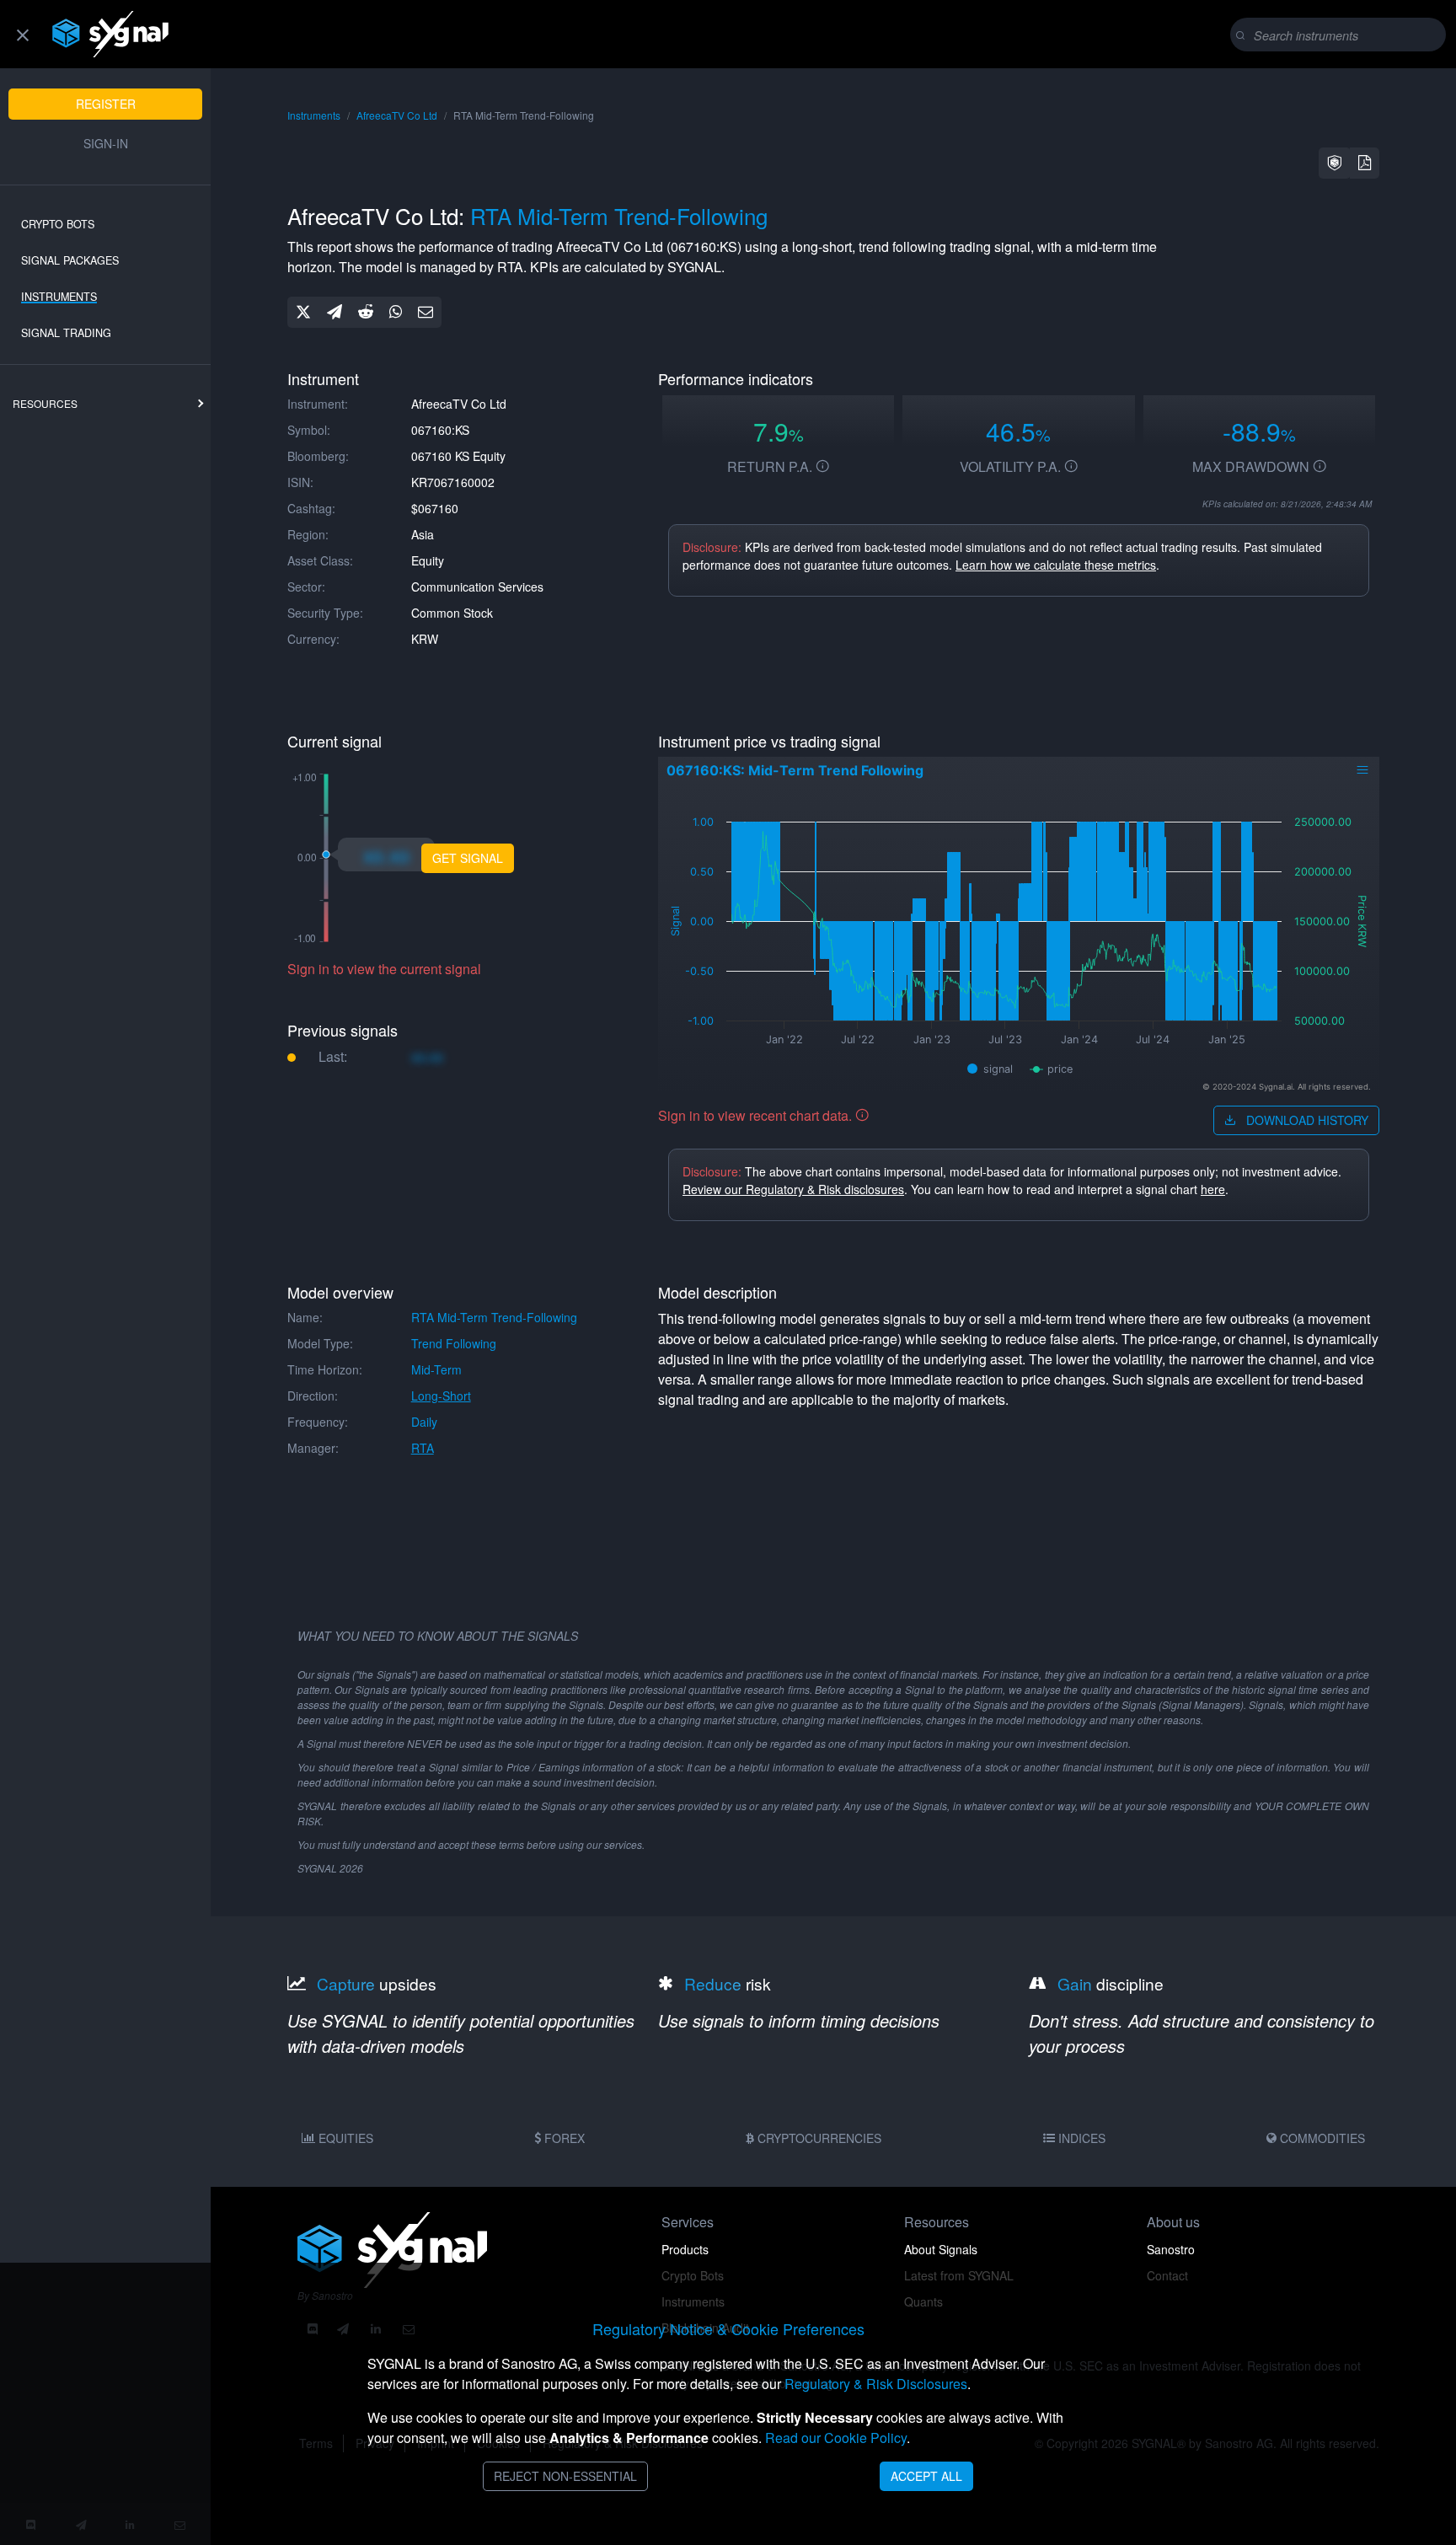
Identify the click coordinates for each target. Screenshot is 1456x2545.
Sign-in (106, 143)
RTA (423, 1448)
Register (106, 104)
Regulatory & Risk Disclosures (876, 2384)
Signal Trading (66, 333)
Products (685, 2249)
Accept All (926, 2476)
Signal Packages (70, 260)
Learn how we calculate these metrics (1056, 565)
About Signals (941, 2249)
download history (1306, 1120)
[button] (1335, 163)
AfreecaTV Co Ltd (397, 115)
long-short (441, 1396)
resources (45, 403)
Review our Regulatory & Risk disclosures (793, 1189)
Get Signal (468, 858)
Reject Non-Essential (565, 2476)
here (1213, 1189)
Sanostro (1171, 2249)
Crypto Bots (58, 224)
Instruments (59, 297)
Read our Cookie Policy (836, 2438)
